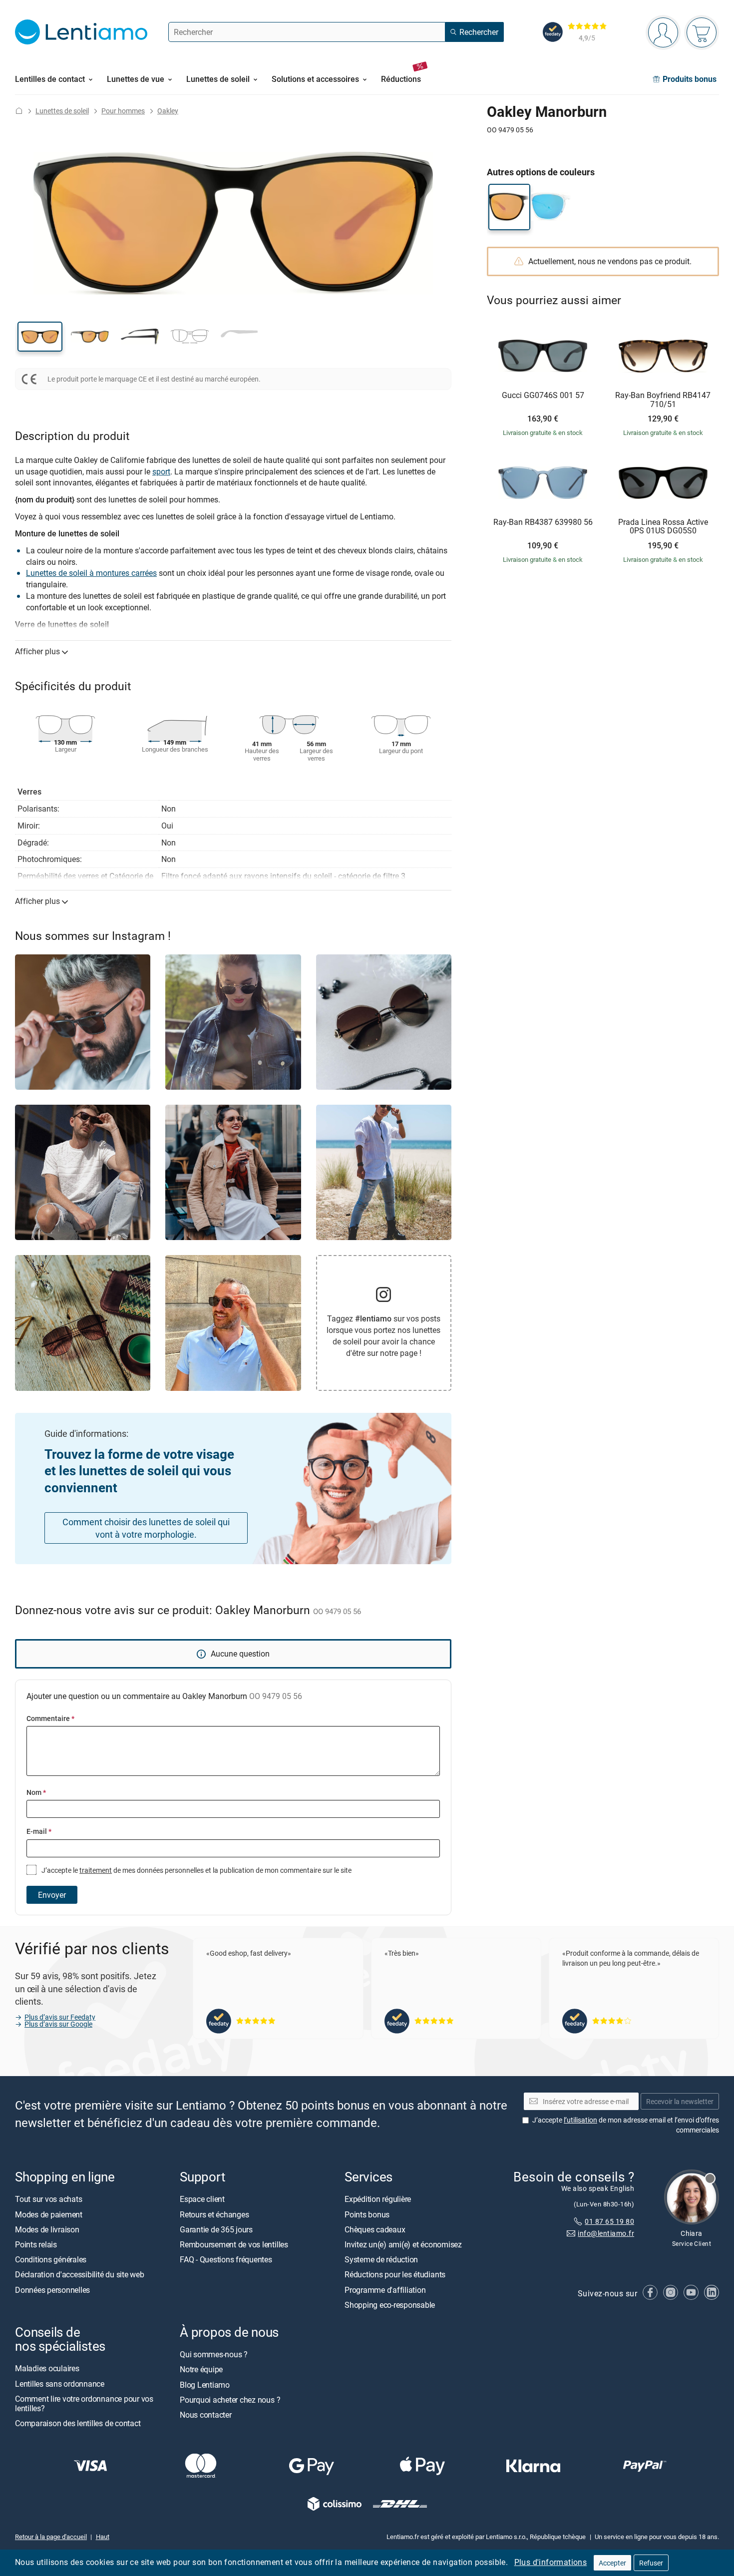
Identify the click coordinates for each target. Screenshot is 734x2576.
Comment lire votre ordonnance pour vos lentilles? (84, 2403)
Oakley (168, 111)
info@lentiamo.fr (606, 2233)
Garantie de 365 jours (216, 2229)
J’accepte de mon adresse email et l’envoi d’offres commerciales (626, 2125)
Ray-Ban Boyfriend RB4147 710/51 (663, 400)
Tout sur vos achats (48, 2199)
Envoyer (52, 1895)
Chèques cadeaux (375, 2229)
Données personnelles (52, 2289)
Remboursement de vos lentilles (234, 2244)
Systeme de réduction (381, 2259)
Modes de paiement (49, 2214)
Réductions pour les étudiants (395, 2274)
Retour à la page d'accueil (51, 2537)
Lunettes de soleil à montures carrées (91, 573)
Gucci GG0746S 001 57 (543, 396)
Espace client (202, 2199)
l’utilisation (580, 2120)
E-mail (39, 1831)
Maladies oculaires (47, 2368)
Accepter (612, 2563)
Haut (103, 2537)
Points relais (36, 2244)
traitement (96, 1870)
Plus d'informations (551, 2562)
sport (161, 471)
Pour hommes (123, 111)
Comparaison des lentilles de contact (78, 2423)
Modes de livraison (47, 2229)
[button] (40, 337)
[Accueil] (19, 111)
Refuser (651, 2563)
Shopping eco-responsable (390, 2305)
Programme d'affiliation (385, 2289)
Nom (36, 1792)
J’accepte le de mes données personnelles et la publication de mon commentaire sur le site (196, 1870)
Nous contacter (206, 2415)
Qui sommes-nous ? (214, 2354)
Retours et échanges (214, 2214)
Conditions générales (51, 2259)
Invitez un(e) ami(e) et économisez (403, 2244)
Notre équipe (201, 2369)
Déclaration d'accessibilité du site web (80, 2274)
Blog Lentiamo (205, 2384)
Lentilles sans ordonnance (60, 2383)
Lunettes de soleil (62, 111)
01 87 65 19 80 (609, 2221)
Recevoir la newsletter (680, 2101)
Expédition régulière (378, 2199)
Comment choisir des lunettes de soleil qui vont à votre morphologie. (146, 1528)
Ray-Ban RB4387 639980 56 (543, 522)
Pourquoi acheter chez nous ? (230, 2400)
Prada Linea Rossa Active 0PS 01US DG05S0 (663, 527)
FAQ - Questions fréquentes (226, 2259)
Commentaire (50, 1718)
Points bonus (367, 2214)
